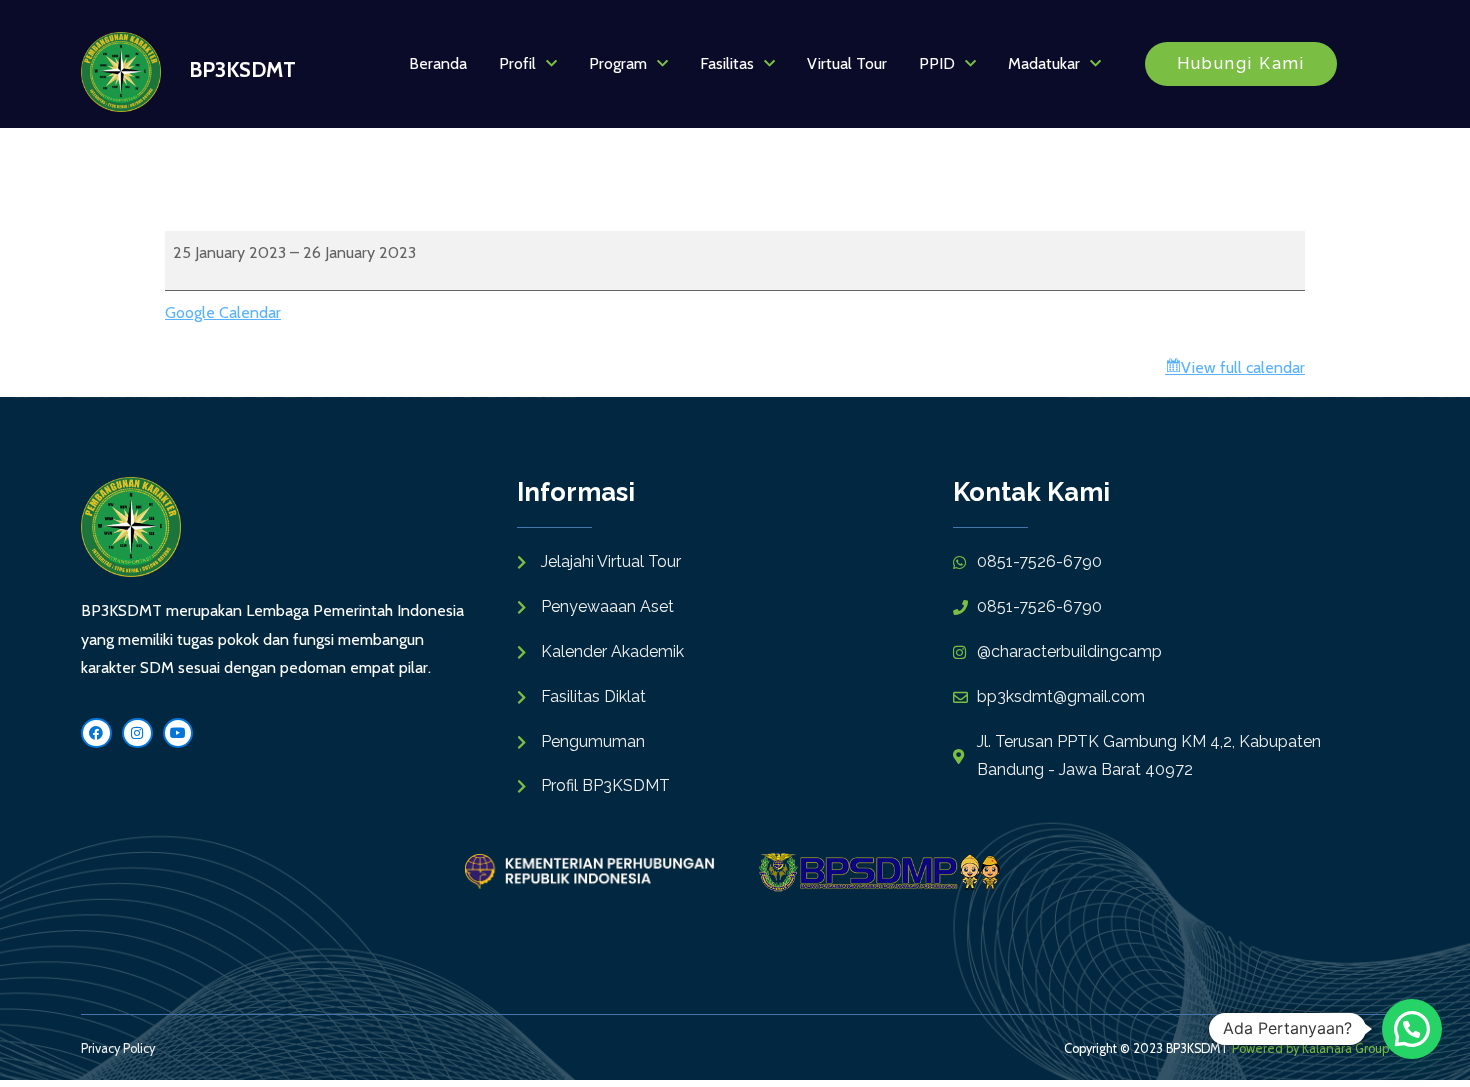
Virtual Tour (847, 63)
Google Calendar (223, 312)
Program (618, 63)
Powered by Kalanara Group (1310, 1048)
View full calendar (1243, 367)
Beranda (438, 63)
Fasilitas (727, 63)
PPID (937, 63)
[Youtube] (178, 733)
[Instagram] (137, 733)
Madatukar (1044, 63)
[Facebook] (96, 733)
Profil (517, 63)
